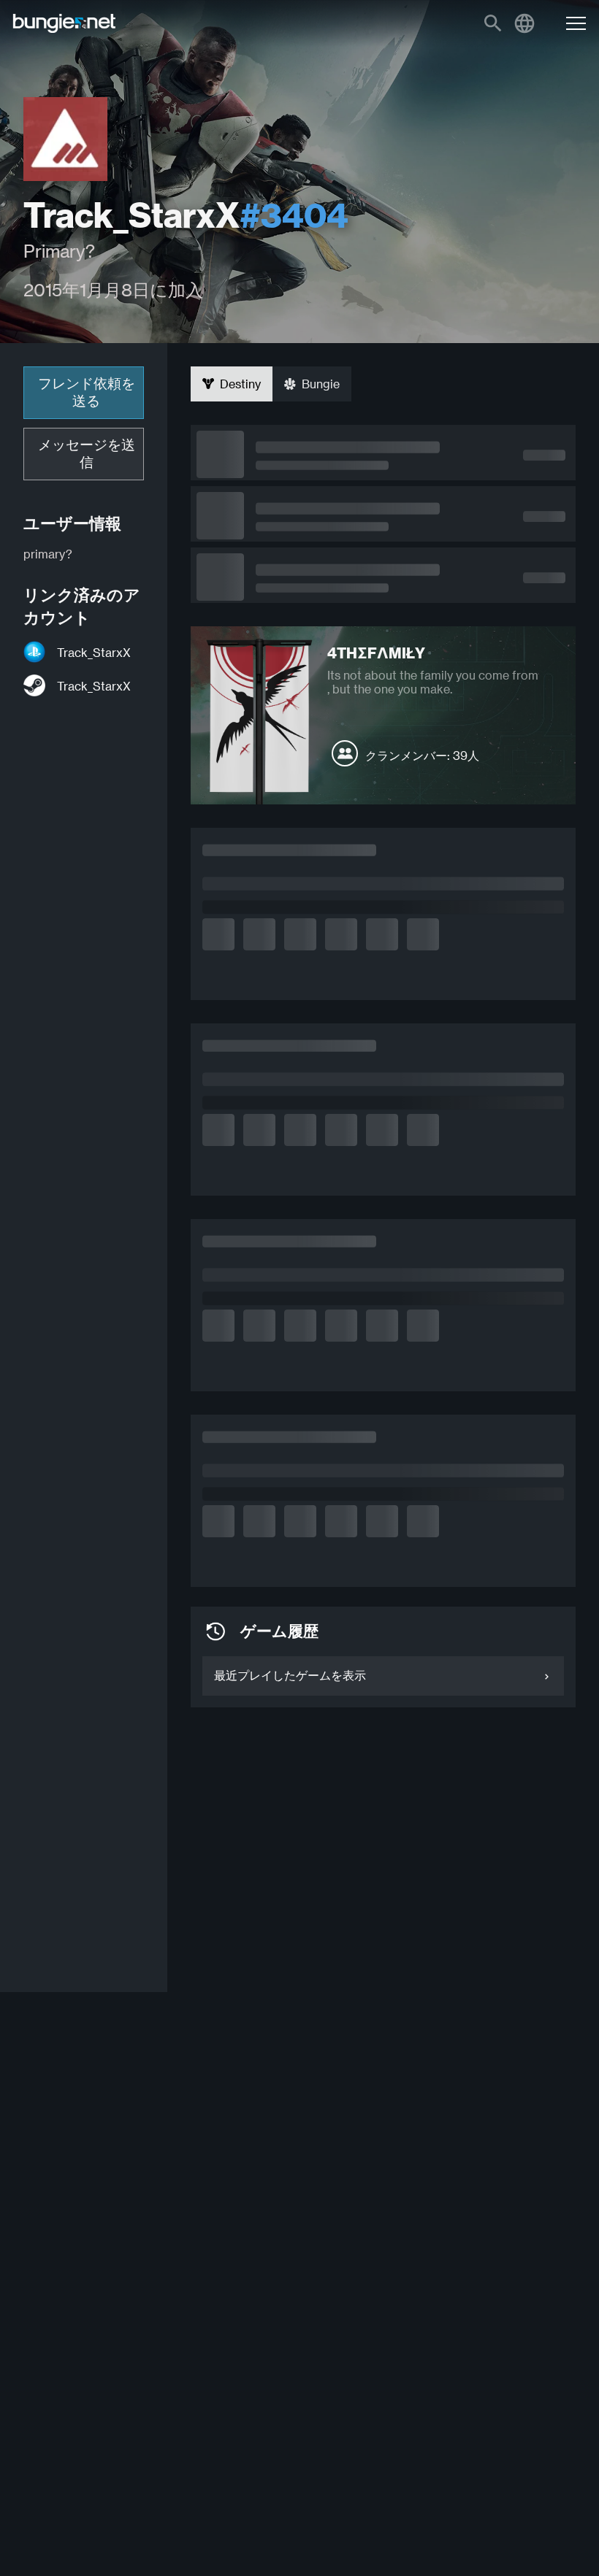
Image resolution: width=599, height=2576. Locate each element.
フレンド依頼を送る (87, 392)
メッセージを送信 (87, 454)
